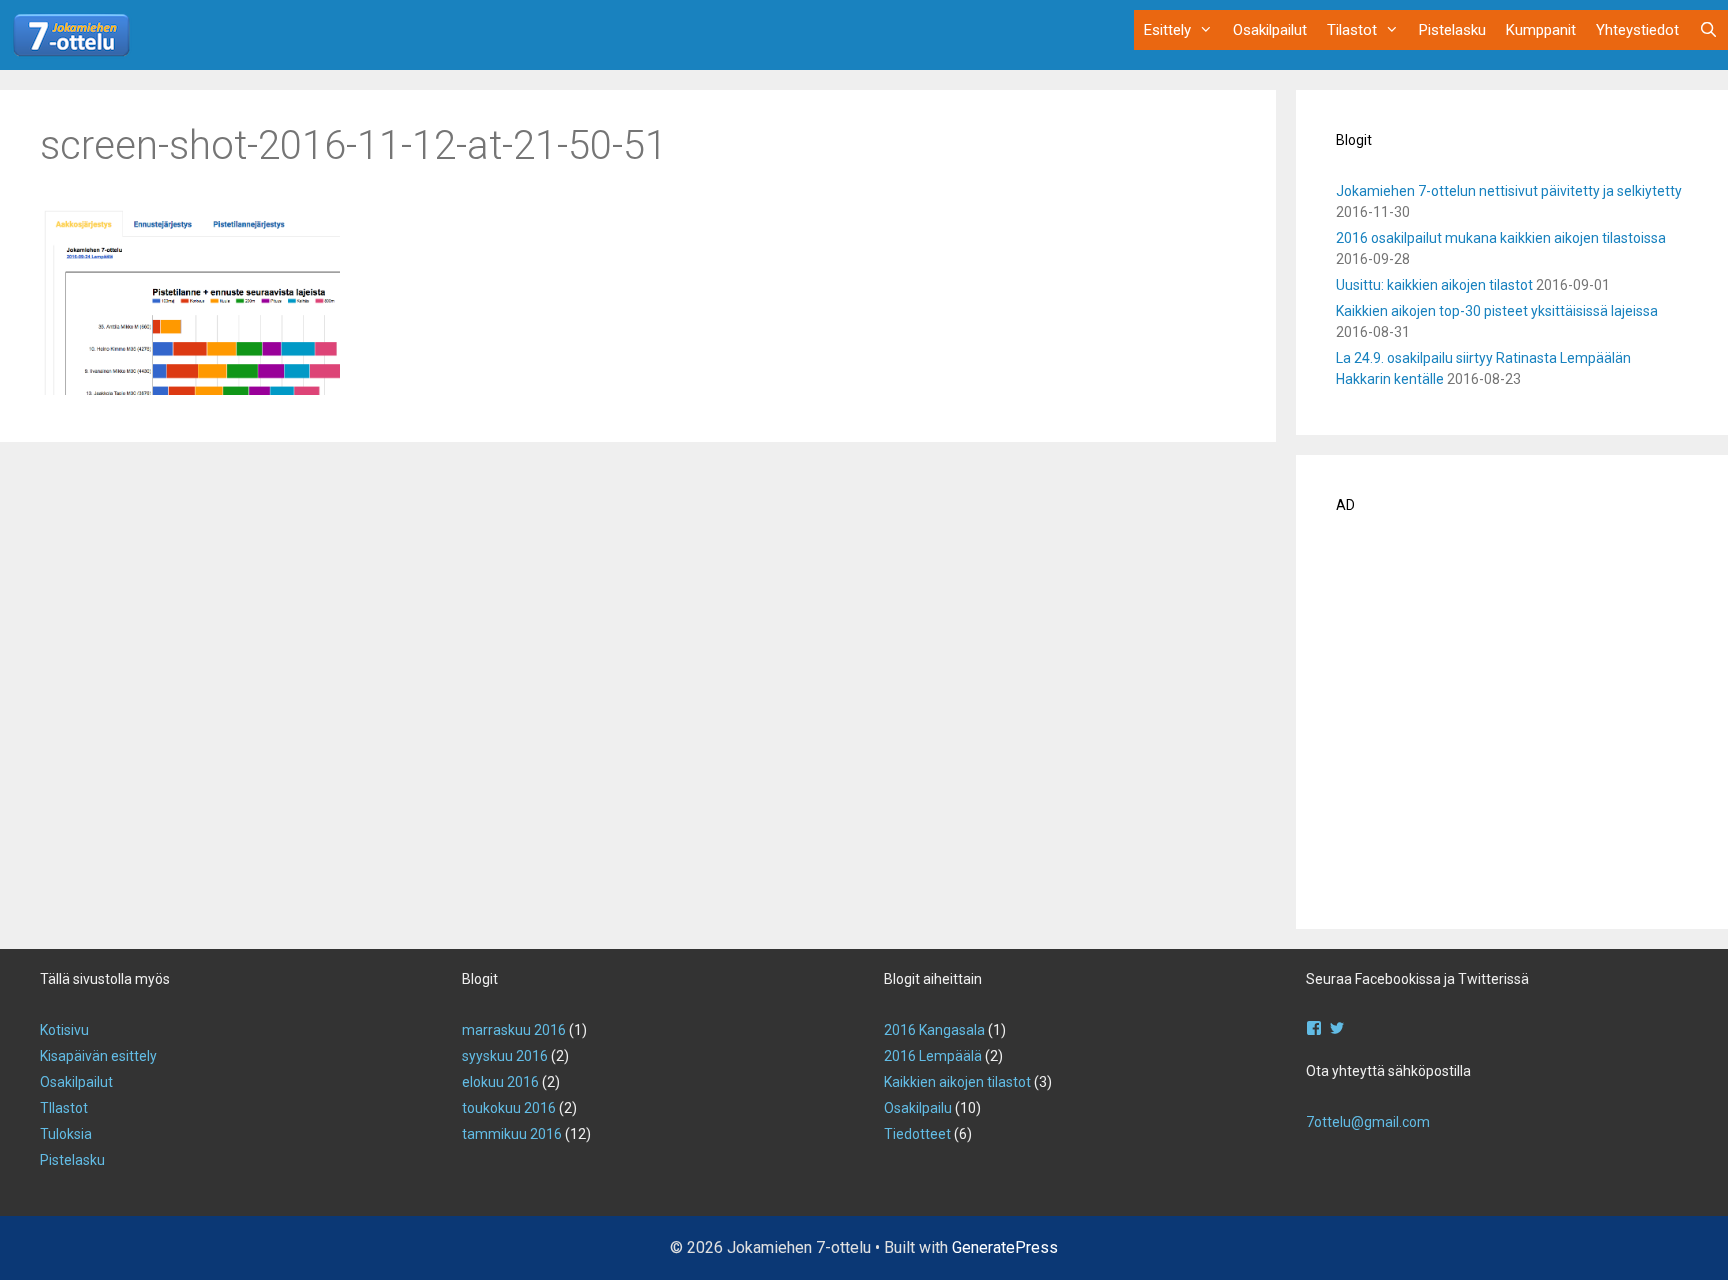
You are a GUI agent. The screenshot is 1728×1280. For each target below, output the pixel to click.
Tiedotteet (917, 1134)
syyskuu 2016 (505, 1056)
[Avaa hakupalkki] (1708, 30)
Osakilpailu (918, 1108)
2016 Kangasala (934, 1030)
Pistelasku (1452, 30)
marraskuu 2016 (514, 1030)
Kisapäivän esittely (98, 1056)
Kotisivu (64, 1030)
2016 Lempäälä (933, 1056)
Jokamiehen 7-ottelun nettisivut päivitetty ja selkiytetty (1509, 191)
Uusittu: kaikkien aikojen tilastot (1434, 285)
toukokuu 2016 (509, 1108)
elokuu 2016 (500, 1082)
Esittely (1167, 30)
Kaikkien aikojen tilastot (957, 1082)
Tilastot (1352, 30)
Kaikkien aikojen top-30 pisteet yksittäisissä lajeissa (1497, 311)
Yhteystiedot (1637, 30)
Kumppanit (1541, 30)
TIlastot (64, 1108)
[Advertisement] (1512, 728)
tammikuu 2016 (512, 1134)
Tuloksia (66, 1134)
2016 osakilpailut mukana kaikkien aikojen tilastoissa (1501, 238)
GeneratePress (1005, 1247)
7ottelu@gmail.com (1368, 1122)
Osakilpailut (1270, 30)
